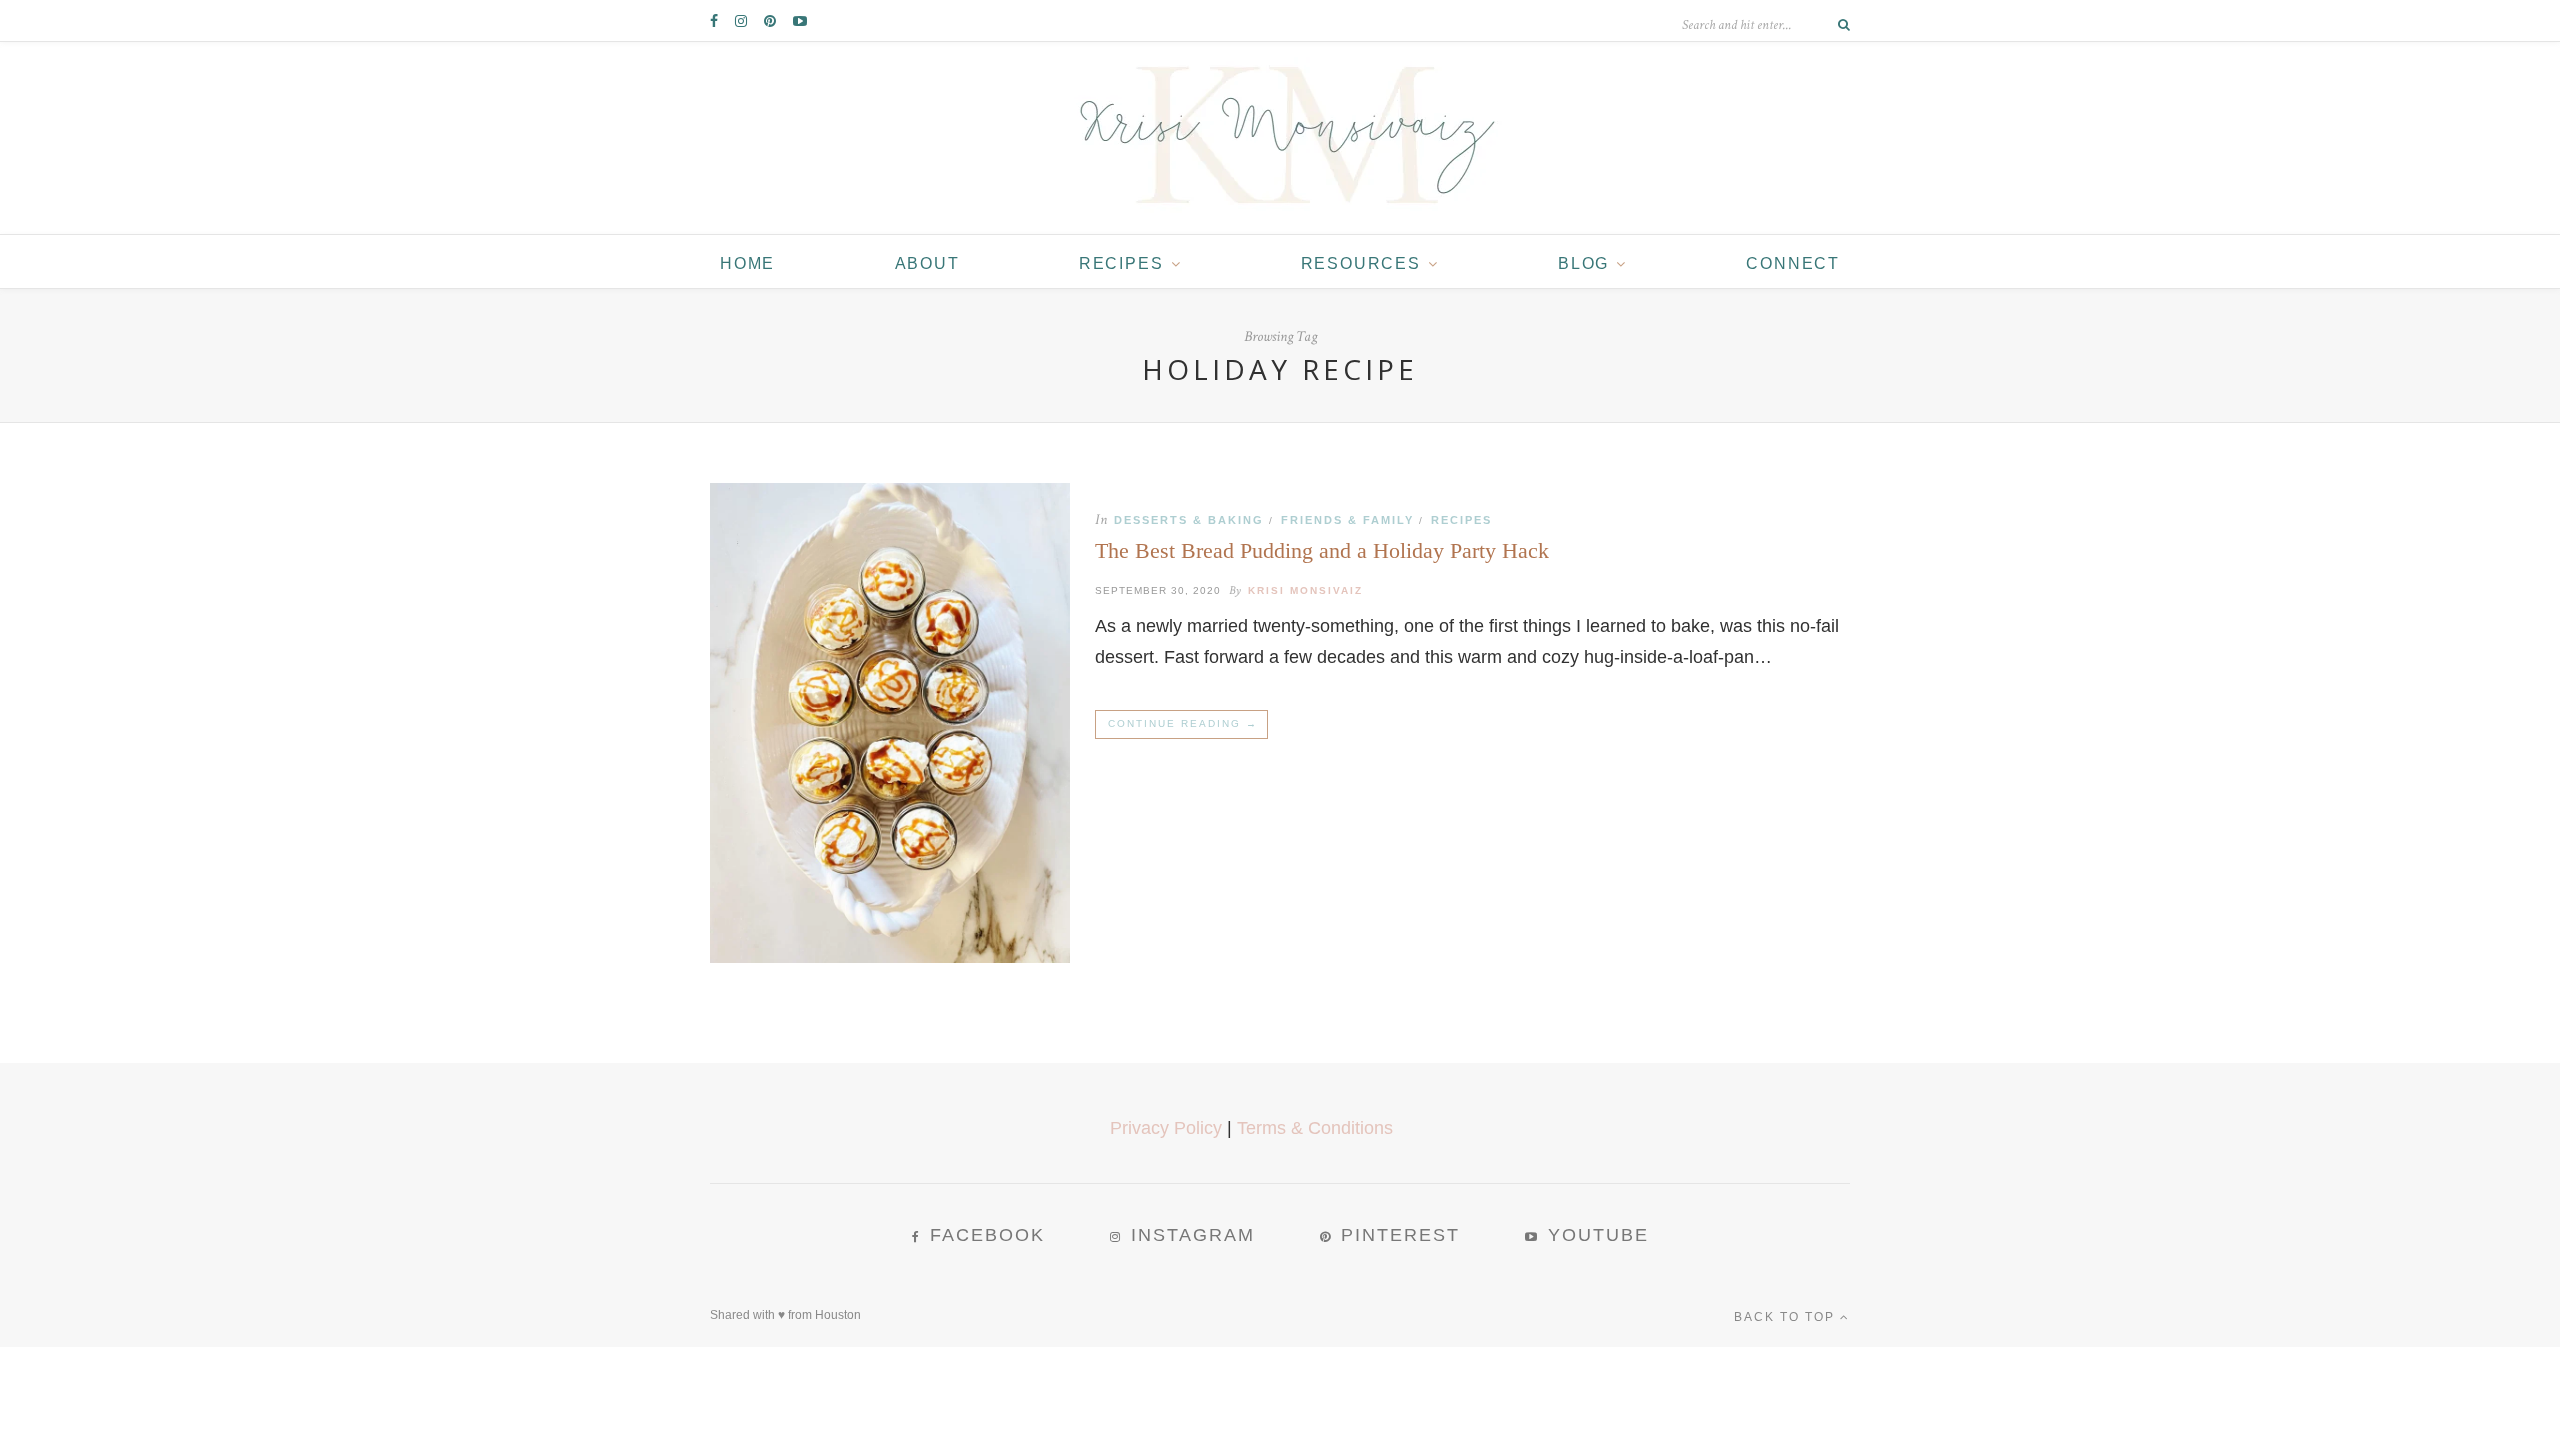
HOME (747, 263)
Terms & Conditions (1315, 1128)
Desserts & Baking (1189, 520)
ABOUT (927, 263)
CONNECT (1793, 263)
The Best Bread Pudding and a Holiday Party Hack (1322, 550)
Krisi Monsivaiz (1305, 590)
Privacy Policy (1166, 1128)
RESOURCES (1361, 263)
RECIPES (1121, 263)
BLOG (1583, 263)
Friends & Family (1347, 520)
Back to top (1787, 1317)
